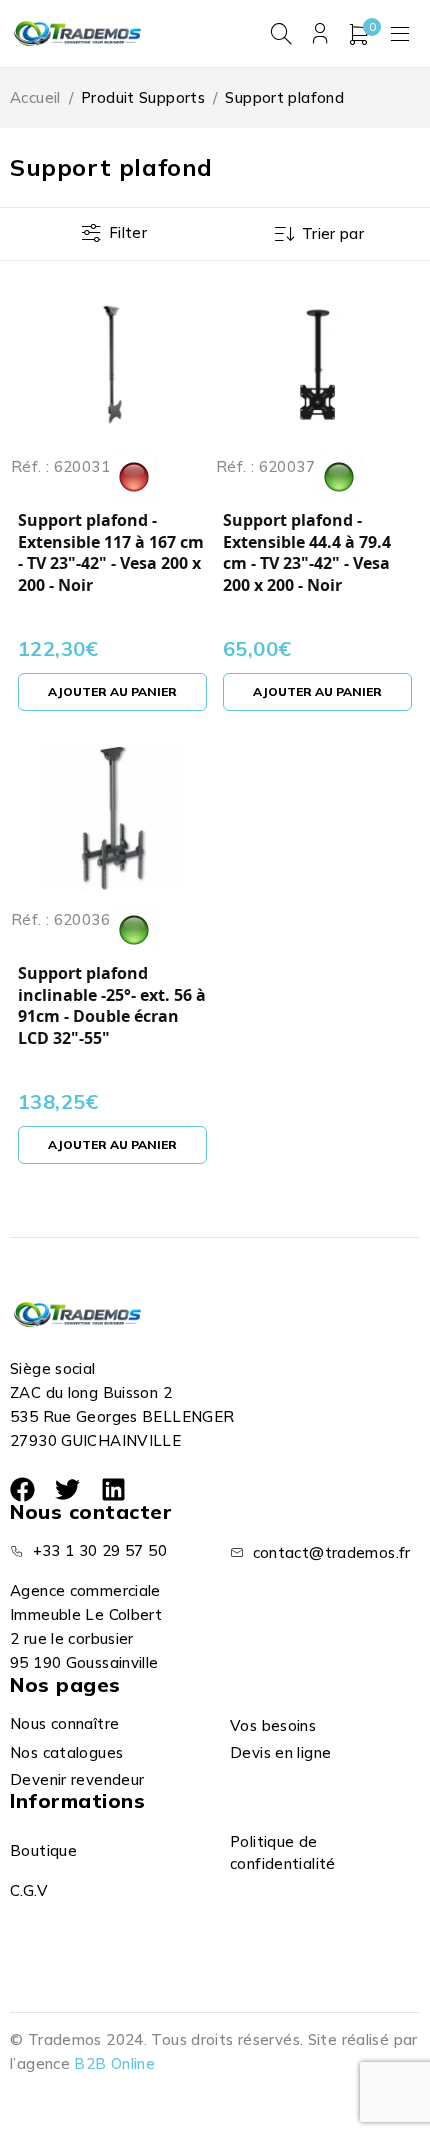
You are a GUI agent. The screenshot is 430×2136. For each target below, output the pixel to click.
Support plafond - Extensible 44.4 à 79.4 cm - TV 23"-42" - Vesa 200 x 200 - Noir (307, 553)
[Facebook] (22, 1489)
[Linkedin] (113, 1489)
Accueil (35, 97)
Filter (128, 232)
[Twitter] (67, 1489)
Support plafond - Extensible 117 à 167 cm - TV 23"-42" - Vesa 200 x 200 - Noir (111, 553)
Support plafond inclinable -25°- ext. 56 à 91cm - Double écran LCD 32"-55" (112, 1006)
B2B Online (114, 2063)
